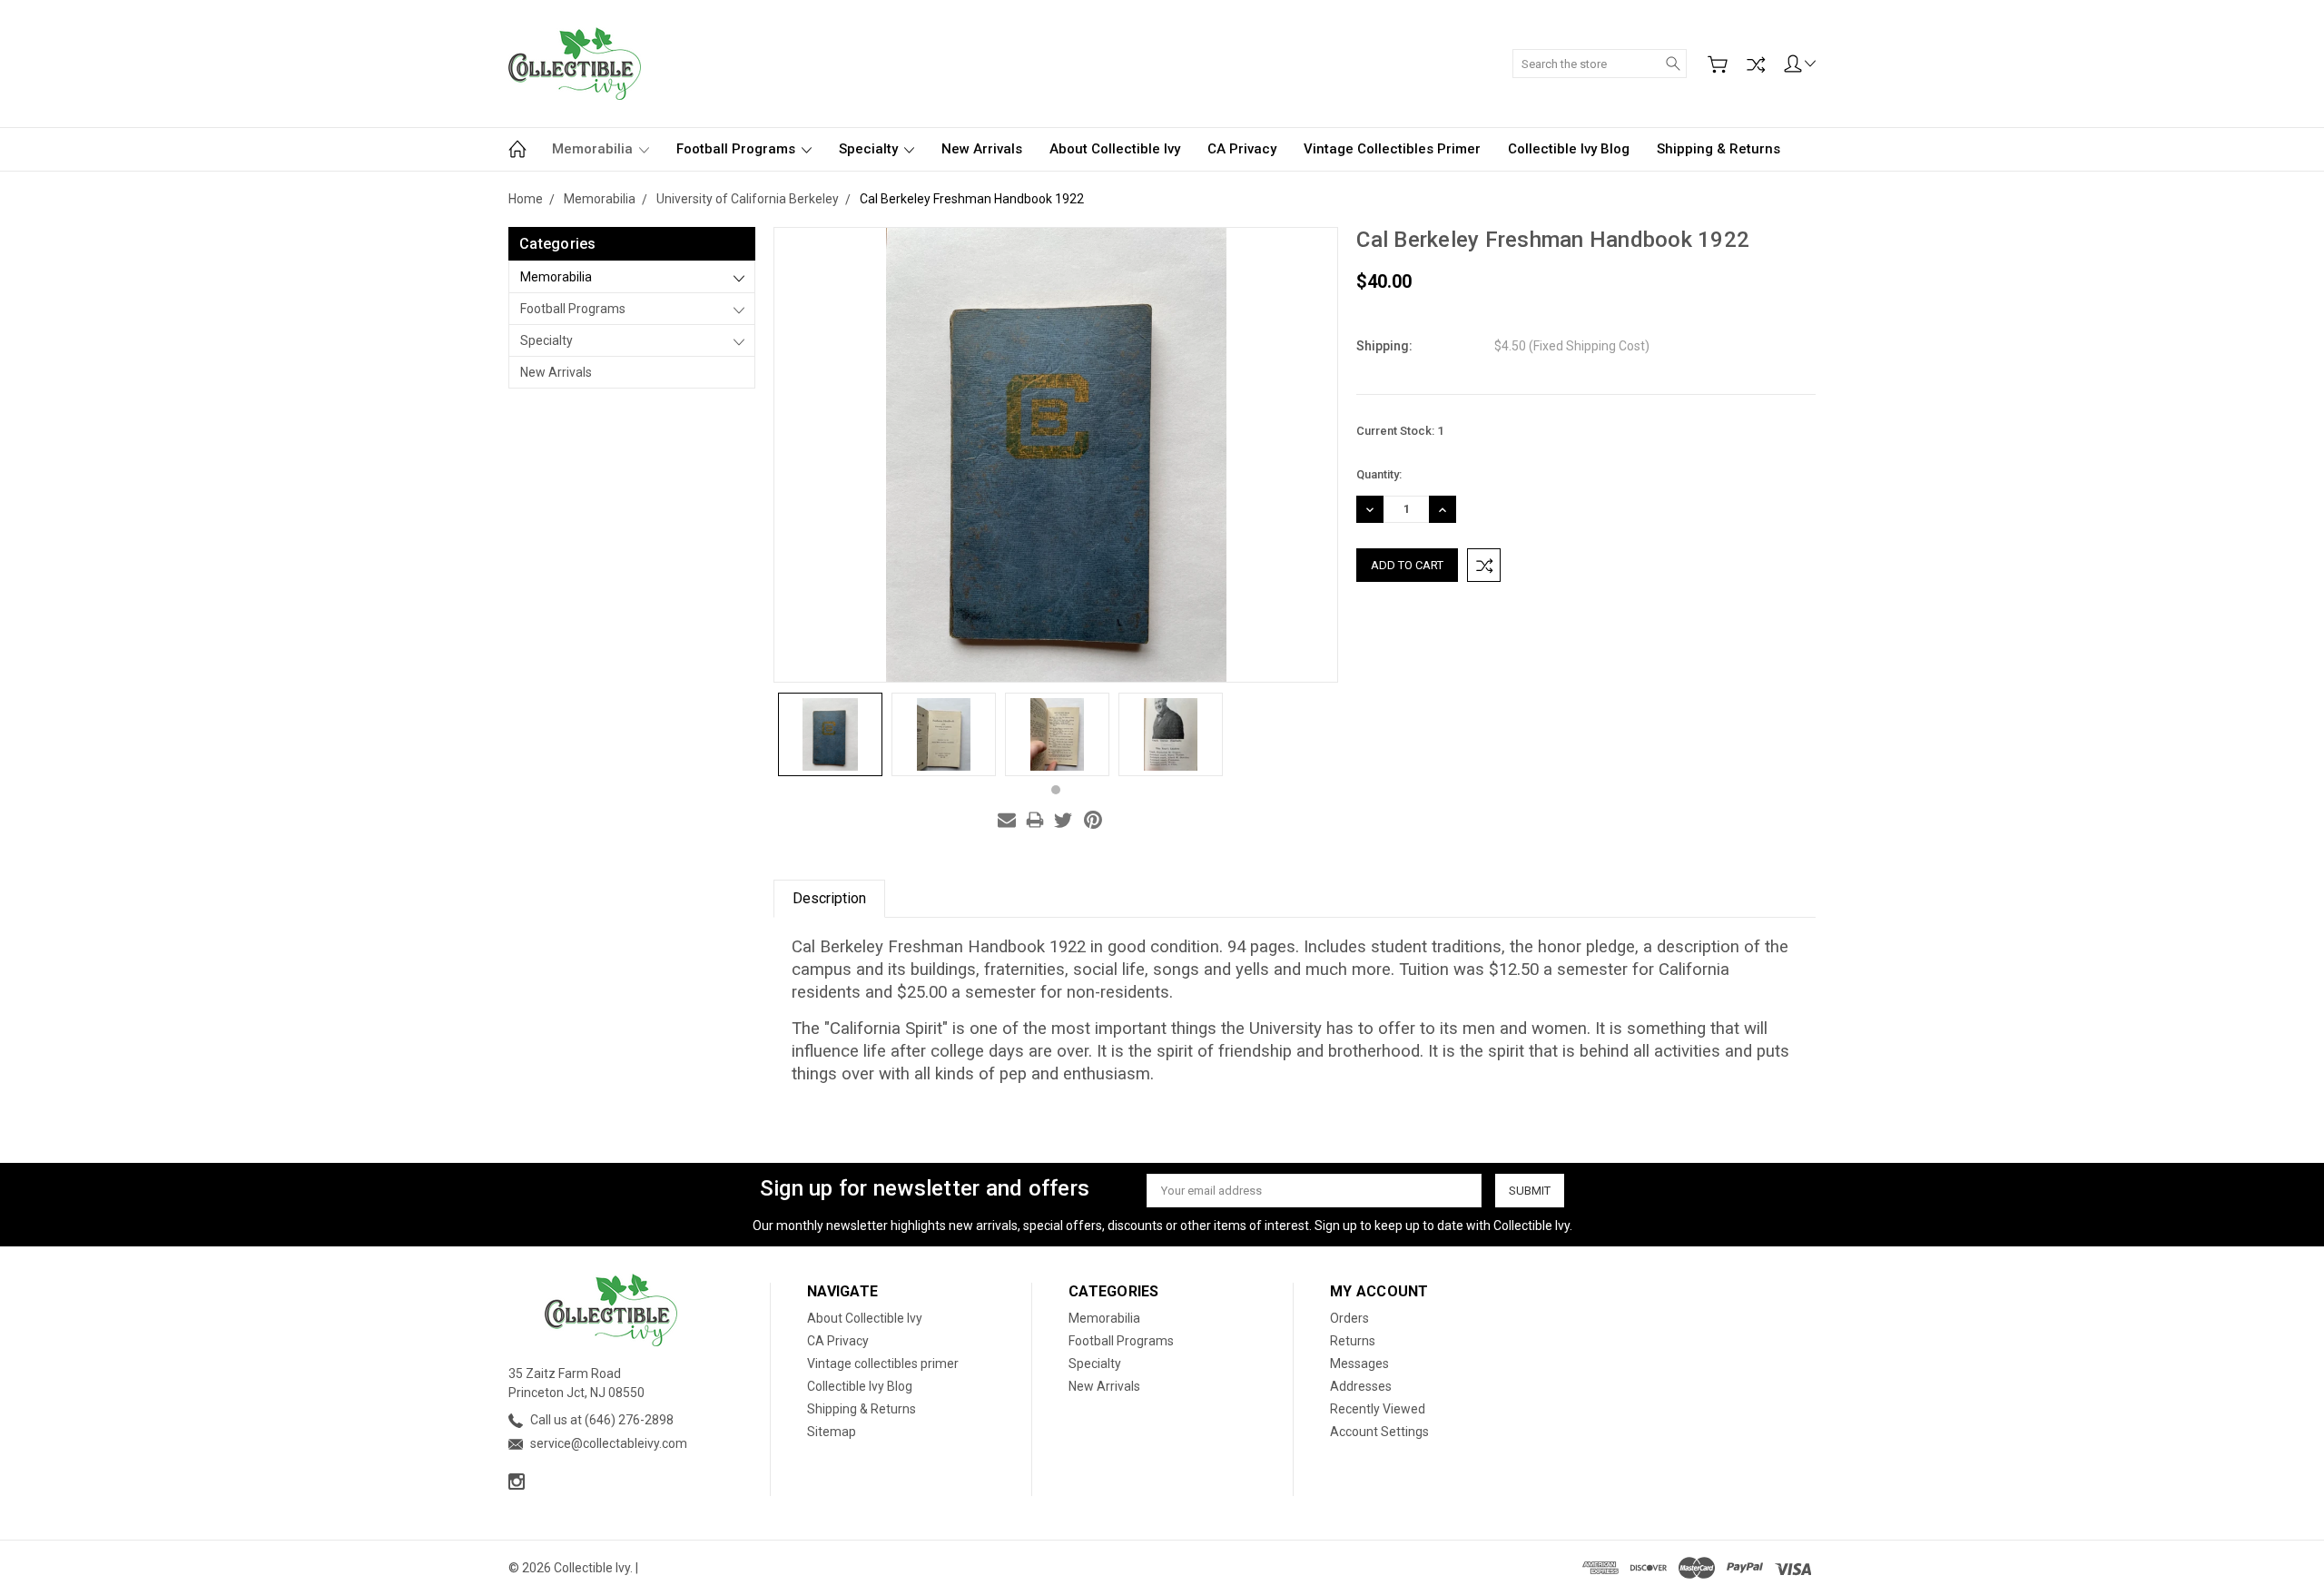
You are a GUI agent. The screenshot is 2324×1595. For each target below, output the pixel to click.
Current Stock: (1400, 431)
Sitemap (832, 1432)
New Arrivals (982, 149)
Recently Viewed (1378, 1409)
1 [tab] (1056, 790)
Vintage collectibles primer (1392, 149)
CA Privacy (1242, 149)
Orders (1349, 1318)
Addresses (1361, 1386)
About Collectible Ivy (1115, 149)
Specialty (870, 149)
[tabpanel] (830, 734)
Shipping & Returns (1718, 149)
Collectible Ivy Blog (1569, 149)
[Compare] (1756, 64)
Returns (1353, 1341)
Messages (1359, 1364)
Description (829, 898)
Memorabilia (594, 149)
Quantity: (1379, 474)
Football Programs (738, 149)
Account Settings (1379, 1432)
